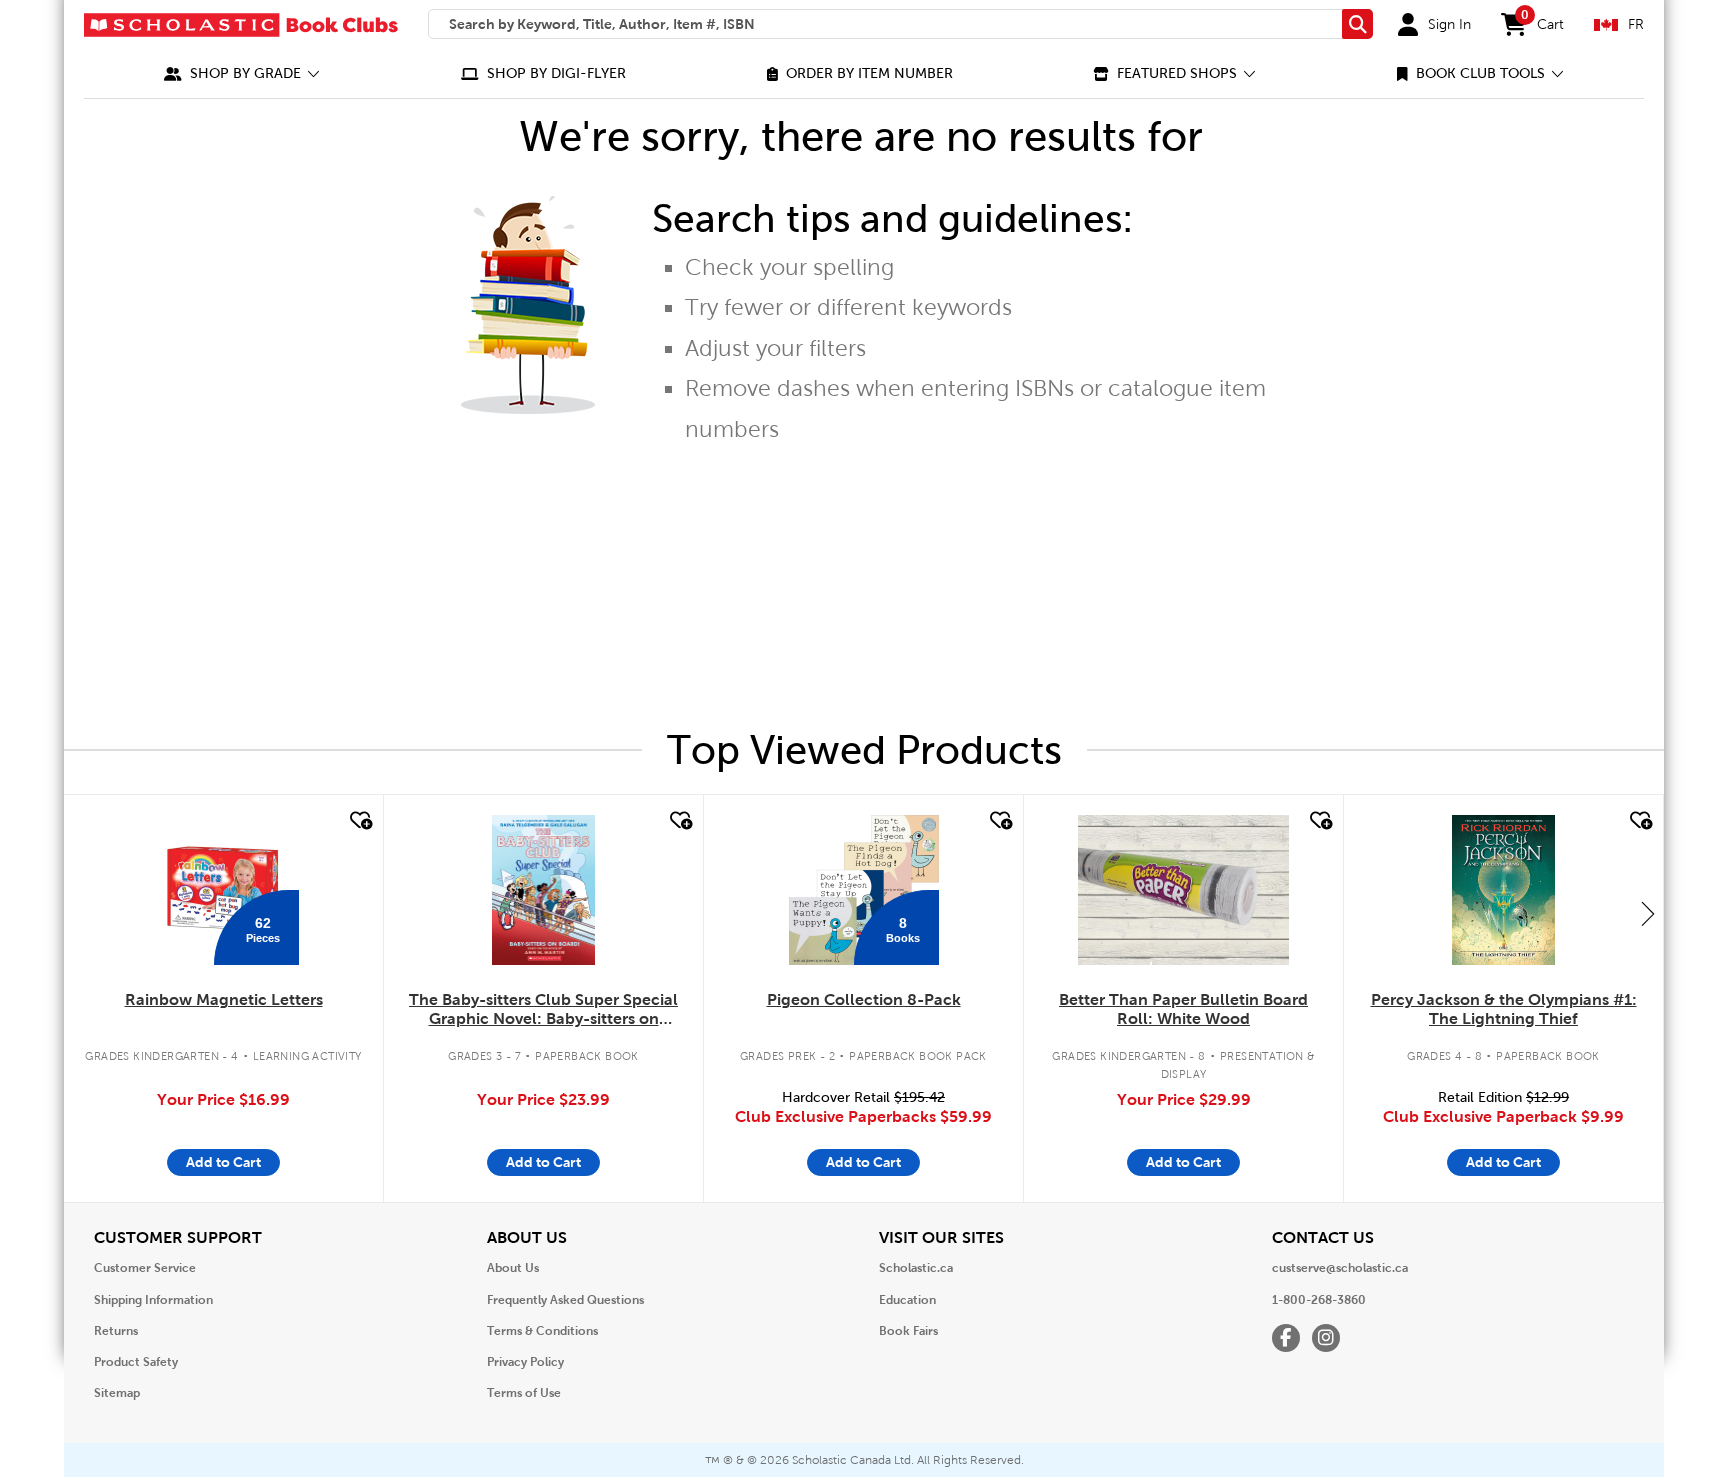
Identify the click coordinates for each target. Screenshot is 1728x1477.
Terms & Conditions (542, 1331)
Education (907, 1300)
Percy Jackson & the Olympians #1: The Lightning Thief (1504, 1009)
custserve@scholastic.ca (1340, 1268)
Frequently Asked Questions (565, 1300)
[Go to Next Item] (1648, 913)
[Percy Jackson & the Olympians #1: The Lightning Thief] (1503, 890)
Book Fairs (908, 1331)
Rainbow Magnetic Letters (224, 999)
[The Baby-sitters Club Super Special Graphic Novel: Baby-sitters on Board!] (543, 890)
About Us (513, 1268)
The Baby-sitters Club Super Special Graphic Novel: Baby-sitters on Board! (543, 1010)
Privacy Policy (525, 1362)
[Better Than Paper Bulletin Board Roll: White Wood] (1183, 890)
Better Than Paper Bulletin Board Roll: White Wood (1183, 1009)
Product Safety (136, 1362)
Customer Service (145, 1268)
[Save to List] (359, 821)
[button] (242, 73)
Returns (116, 1331)
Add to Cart (223, 1162)
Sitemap (117, 1393)
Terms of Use (524, 1393)
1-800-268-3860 (1319, 1300)
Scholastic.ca (916, 1268)
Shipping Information (153, 1300)
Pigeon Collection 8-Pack (864, 999)
